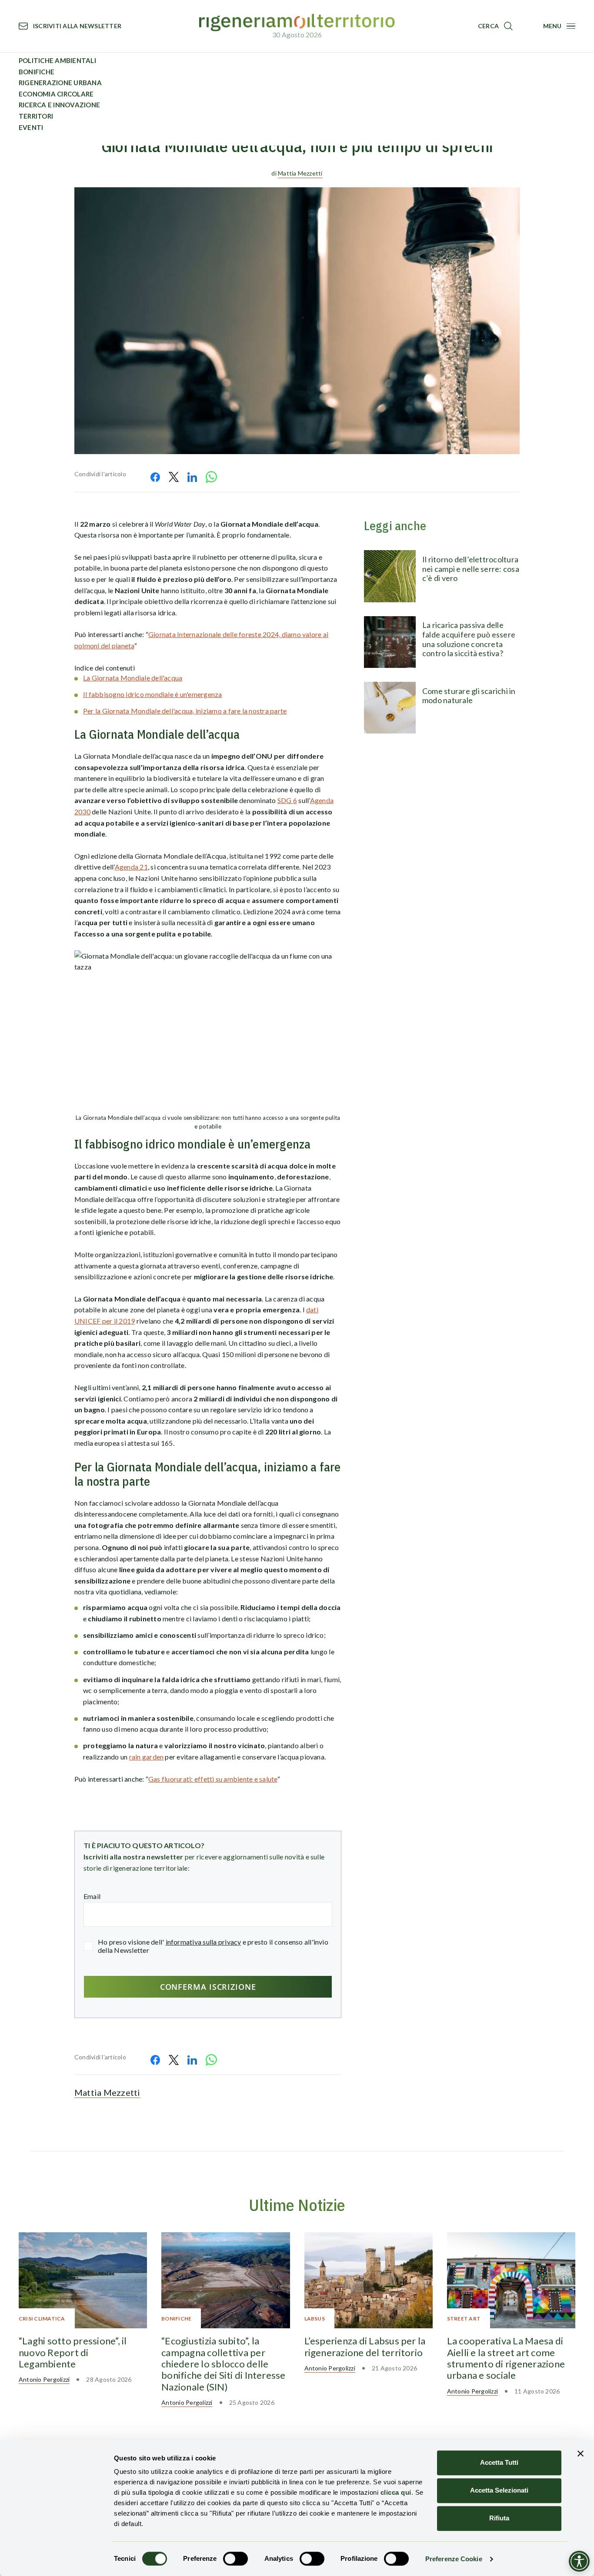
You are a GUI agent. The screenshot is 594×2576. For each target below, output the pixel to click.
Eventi (31, 127)
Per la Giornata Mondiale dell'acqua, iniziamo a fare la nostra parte (185, 711)
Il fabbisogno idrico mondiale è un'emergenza (153, 694)
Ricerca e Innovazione (59, 105)
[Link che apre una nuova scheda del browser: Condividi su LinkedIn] (192, 477)
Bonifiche (37, 72)
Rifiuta (499, 2518)
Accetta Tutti (499, 2462)
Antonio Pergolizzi (44, 2379)
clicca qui (396, 2492)
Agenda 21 (131, 867)
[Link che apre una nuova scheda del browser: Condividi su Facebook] (155, 477)
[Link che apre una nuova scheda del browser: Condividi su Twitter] (174, 477)
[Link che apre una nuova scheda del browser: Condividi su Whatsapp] (211, 477)
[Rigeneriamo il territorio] (297, 23)
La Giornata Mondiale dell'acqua (133, 678)
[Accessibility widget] (579, 2561)
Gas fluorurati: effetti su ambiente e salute (213, 1779)
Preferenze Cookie (454, 2559)
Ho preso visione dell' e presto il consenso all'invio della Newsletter (213, 1946)
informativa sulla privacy (204, 1942)
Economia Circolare (56, 94)
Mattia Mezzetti (300, 173)
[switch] (235, 2559)
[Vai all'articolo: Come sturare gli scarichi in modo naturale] (390, 708)
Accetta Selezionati (499, 2490)
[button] (495, 26)
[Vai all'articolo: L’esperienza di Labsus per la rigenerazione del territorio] (369, 2280)
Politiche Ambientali (57, 60)
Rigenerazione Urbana (60, 83)
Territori (36, 116)
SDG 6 (287, 800)
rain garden (147, 1757)
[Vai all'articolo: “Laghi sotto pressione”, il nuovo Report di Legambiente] (83, 2280)
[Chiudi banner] (581, 2453)
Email (92, 1896)
